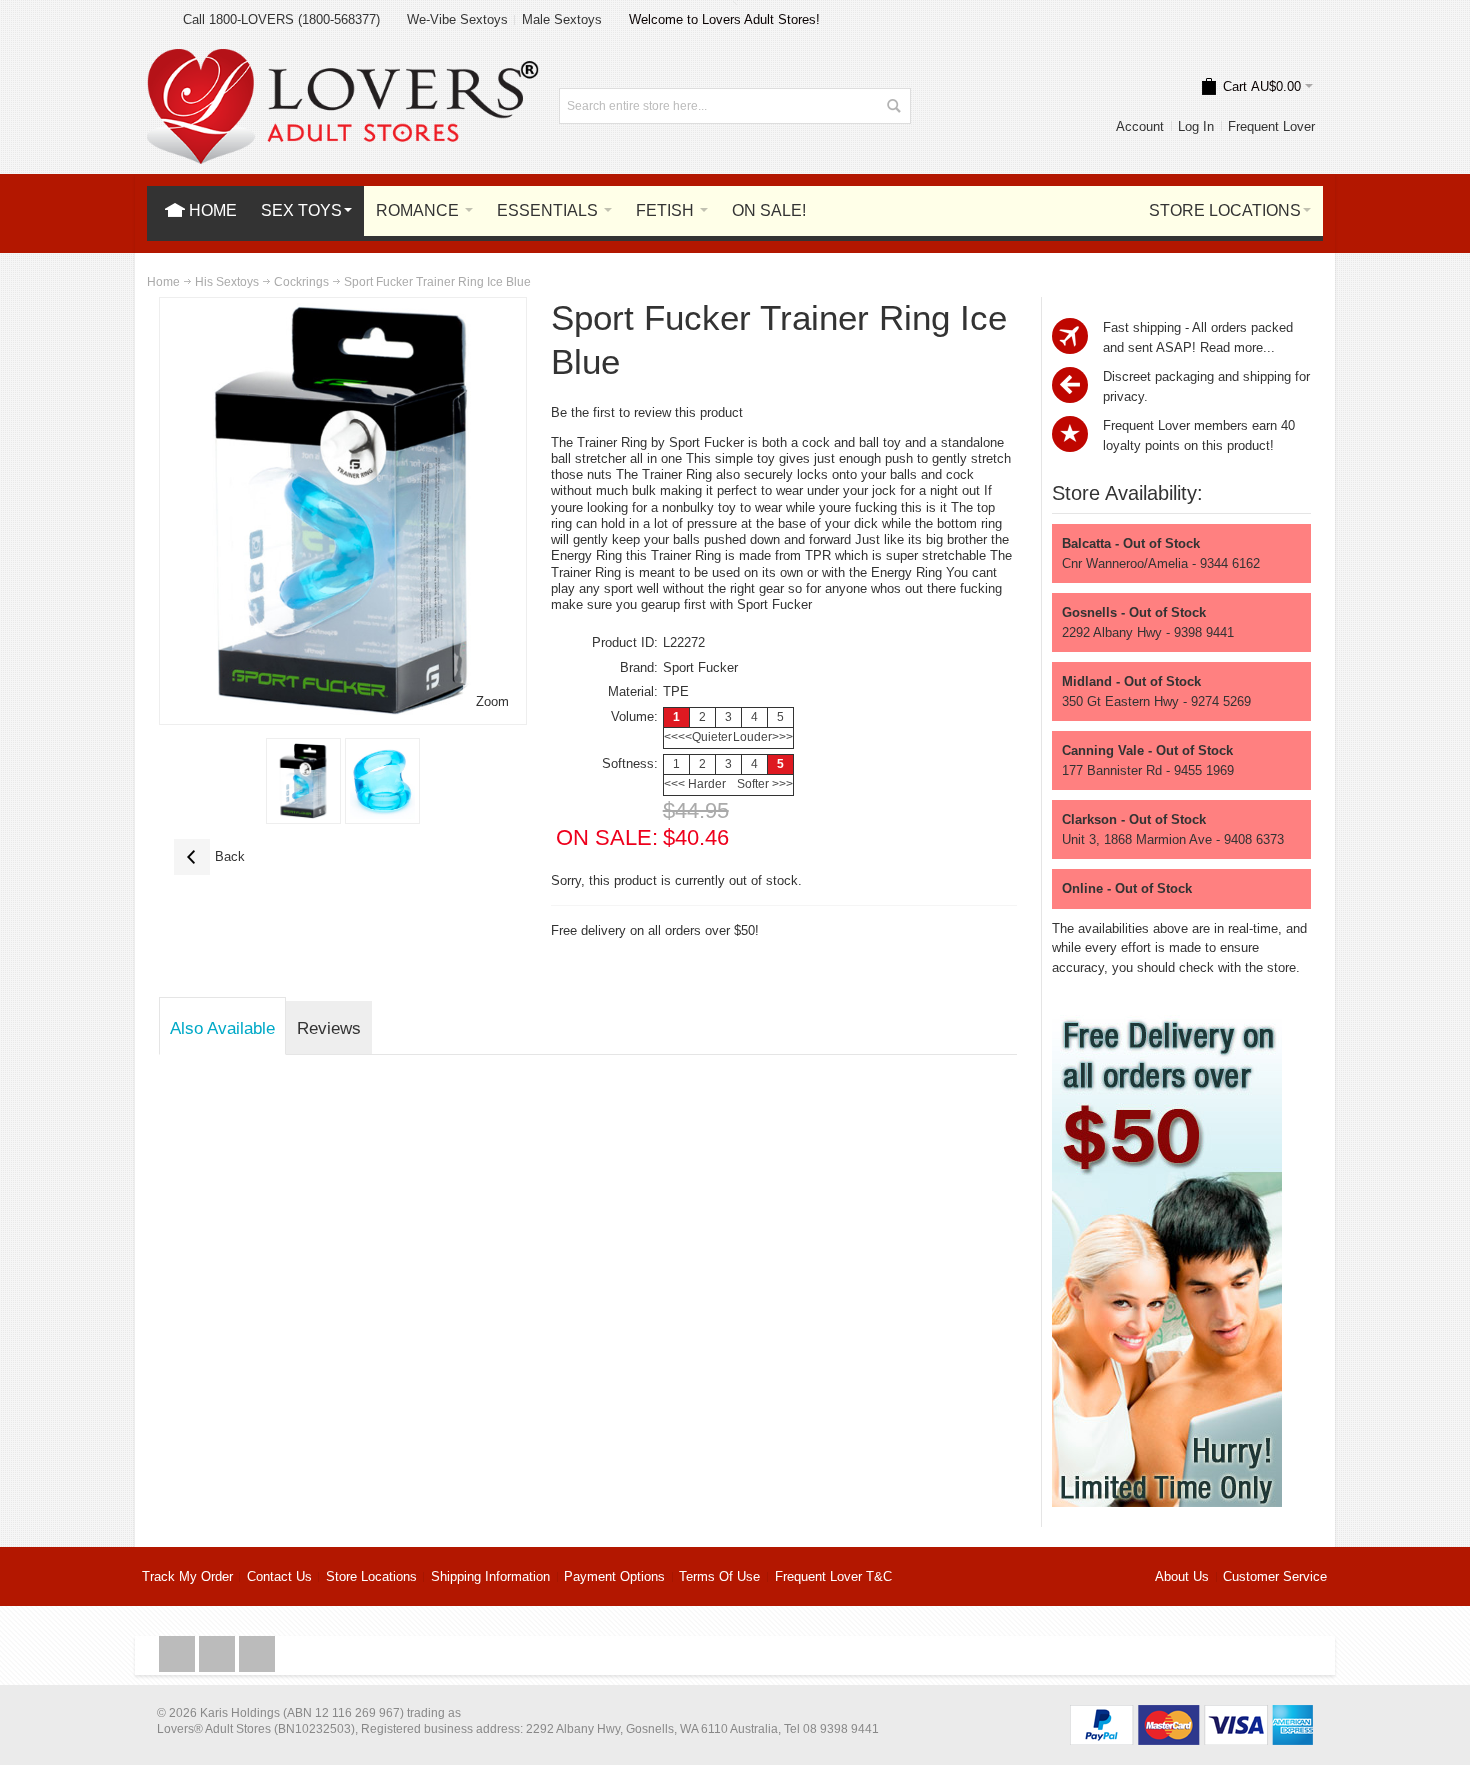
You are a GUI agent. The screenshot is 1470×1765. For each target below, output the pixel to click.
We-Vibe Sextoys (457, 19)
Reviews (329, 1028)
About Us (1182, 1576)
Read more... (1237, 347)
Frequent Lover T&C (833, 1576)
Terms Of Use (719, 1576)
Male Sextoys (562, 19)
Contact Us (279, 1576)
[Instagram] (219, 1654)
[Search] (893, 106)
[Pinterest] (257, 1654)
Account (1140, 126)
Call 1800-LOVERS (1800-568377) (281, 19)
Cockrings (301, 282)
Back (209, 856)
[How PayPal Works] (1191, 1714)
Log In (1196, 126)
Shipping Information (490, 1576)
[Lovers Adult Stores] (343, 58)
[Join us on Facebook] (179, 1654)
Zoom (492, 701)
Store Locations (371, 1576)
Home (163, 282)
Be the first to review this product (647, 412)
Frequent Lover (1271, 126)
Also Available (222, 1028)
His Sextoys (227, 282)
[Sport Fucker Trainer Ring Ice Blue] (303, 781)
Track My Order (187, 1576)
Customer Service (1275, 1576)
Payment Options (614, 1576)
